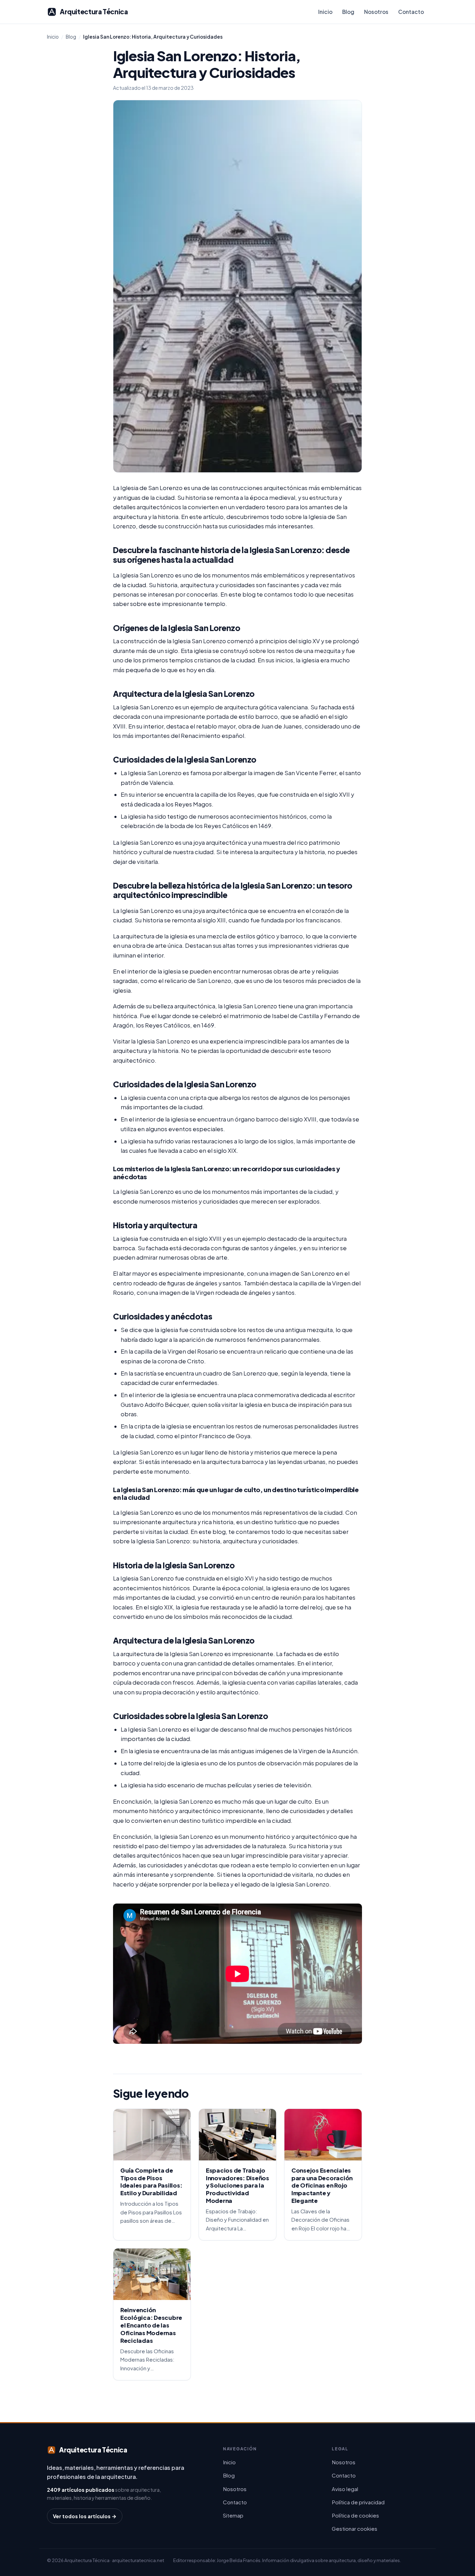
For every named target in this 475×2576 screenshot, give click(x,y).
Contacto (411, 12)
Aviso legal (345, 2489)
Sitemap (233, 2515)
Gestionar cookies (355, 2528)
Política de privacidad (358, 2502)
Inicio (325, 12)
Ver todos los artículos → (85, 2516)
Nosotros (376, 12)
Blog (348, 12)
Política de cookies (355, 2515)
